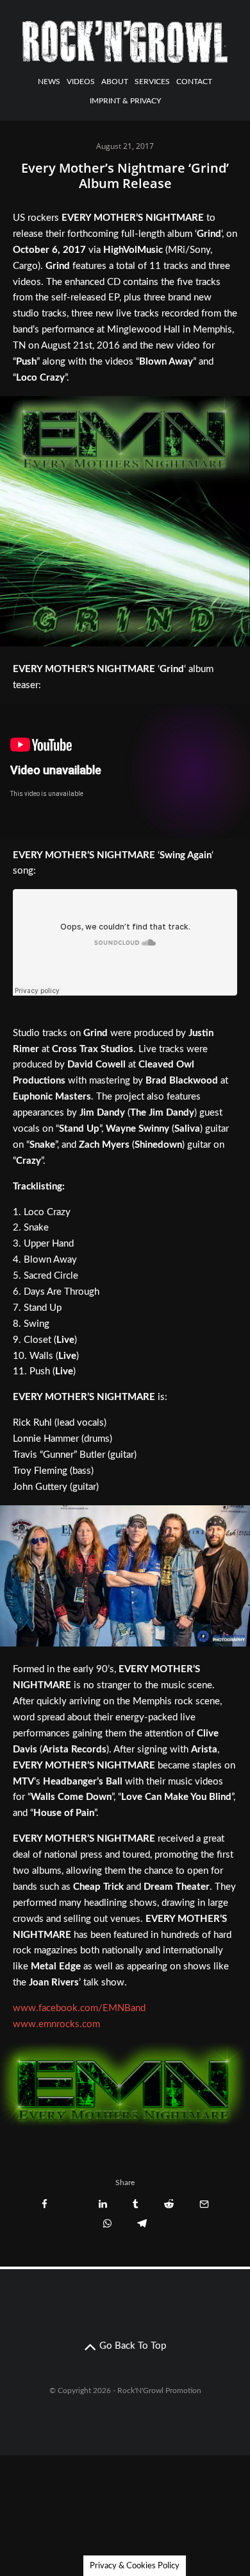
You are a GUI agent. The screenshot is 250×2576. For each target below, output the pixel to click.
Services (152, 82)
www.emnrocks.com (56, 2024)
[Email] (204, 2204)
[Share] (45, 2204)
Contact (194, 82)
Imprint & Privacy (125, 101)
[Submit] (169, 2204)
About (115, 82)
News (49, 82)
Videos (81, 82)
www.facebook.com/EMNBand (79, 2008)
